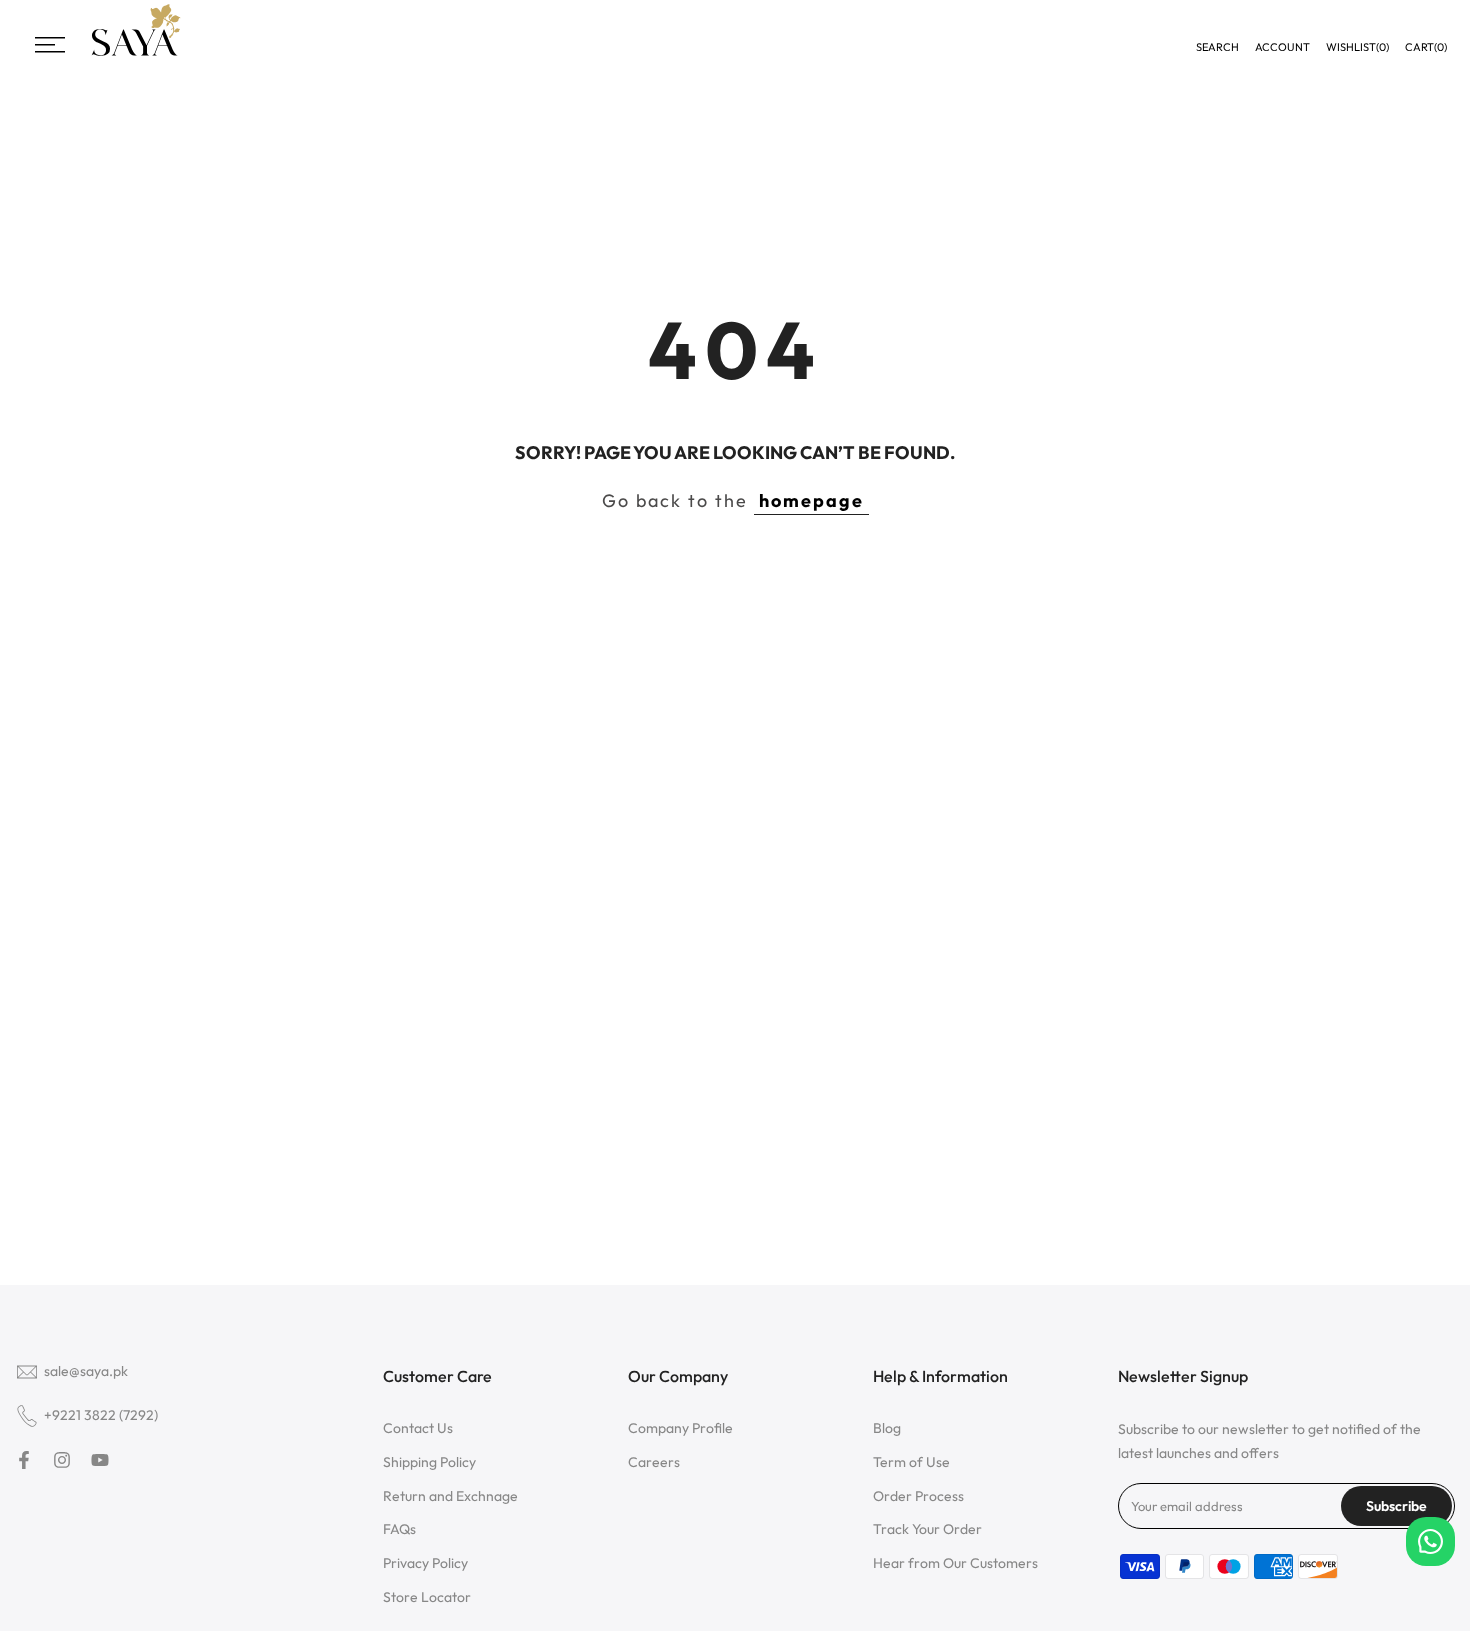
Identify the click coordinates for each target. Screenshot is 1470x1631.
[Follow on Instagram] (62, 1460)
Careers (654, 1462)
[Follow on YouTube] (100, 1460)
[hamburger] (50, 45)
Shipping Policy (429, 1462)
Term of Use (911, 1462)
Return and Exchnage (450, 1496)
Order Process (918, 1496)
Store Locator (427, 1597)
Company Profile (680, 1428)
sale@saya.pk (86, 1371)
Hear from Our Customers (955, 1563)
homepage (811, 500)
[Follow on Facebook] (24, 1460)
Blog (887, 1428)
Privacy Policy (425, 1563)
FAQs (399, 1529)
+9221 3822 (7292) (101, 1415)
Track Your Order (927, 1529)
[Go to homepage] (136, 53)
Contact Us (418, 1428)
